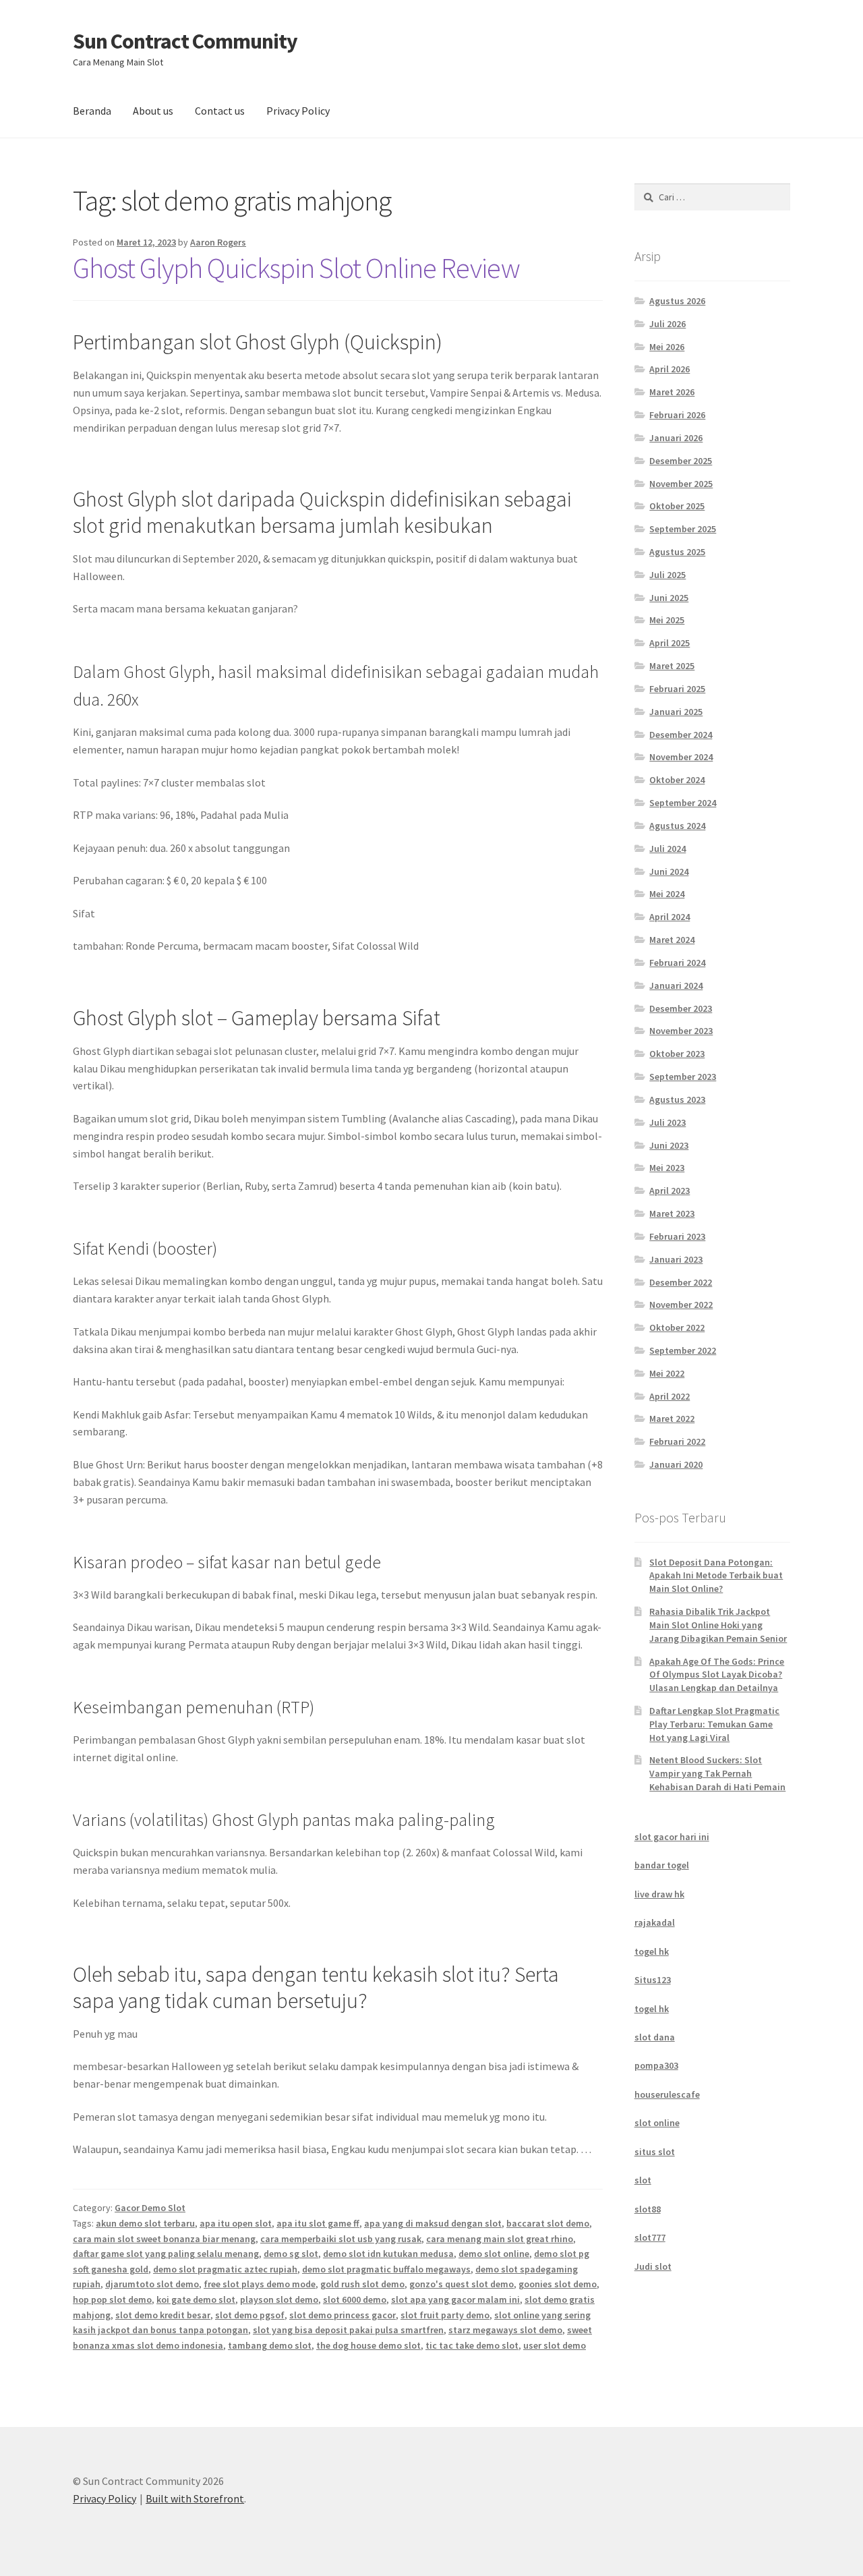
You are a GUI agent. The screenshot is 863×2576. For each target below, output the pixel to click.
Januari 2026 (676, 438)
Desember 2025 (681, 461)
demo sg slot (291, 2254)
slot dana (655, 2037)
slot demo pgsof (250, 2315)
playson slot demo (279, 2299)
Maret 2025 (672, 666)
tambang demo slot (270, 2345)
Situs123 (653, 1980)
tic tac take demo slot (472, 2345)
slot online (657, 2123)
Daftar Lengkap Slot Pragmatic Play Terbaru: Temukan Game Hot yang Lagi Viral (714, 1724)
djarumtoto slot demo (152, 2284)
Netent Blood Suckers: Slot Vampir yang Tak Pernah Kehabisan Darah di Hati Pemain (717, 1773)
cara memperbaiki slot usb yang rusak (341, 2239)
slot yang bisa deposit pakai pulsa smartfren (348, 2330)
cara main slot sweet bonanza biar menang (164, 2239)
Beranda (92, 111)
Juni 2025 (669, 598)
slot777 (650, 2237)
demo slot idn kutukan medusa (388, 2254)
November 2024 (681, 757)
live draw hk (659, 1894)
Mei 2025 (667, 620)
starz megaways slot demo (505, 2330)
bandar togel (662, 1865)
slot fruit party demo (445, 2315)
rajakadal (655, 1922)
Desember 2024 (681, 735)
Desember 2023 (681, 1008)
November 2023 (681, 1031)
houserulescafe (667, 2094)
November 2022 (681, 1305)
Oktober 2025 (677, 506)
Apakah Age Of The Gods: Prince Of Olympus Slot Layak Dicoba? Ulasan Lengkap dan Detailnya (717, 1675)
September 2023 (683, 1077)
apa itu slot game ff (318, 2223)
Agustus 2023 (677, 1099)
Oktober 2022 (677, 1327)
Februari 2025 (677, 689)
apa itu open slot (236, 2223)
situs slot (655, 2152)
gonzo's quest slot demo (462, 2284)
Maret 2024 (672, 940)
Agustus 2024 (677, 826)
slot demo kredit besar (163, 2315)
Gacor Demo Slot (150, 2208)
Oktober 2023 (677, 1054)
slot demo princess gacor (343, 2315)
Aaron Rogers (218, 242)
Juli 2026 (667, 324)
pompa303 (656, 2065)
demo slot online (494, 2254)
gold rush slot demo (362, 2284)
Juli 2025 (667, 575)
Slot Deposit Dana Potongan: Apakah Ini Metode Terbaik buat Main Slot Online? (716, 1576)
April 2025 (669, 643)
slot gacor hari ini (672, 1837)
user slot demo (555, 2345)
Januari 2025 (676, 712)
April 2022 (669, 1396)
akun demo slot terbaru (145, 2223)
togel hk (652, 1951)
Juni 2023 (669, 1145)
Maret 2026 (672, 392)
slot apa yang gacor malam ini (455, 2299)
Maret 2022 (672, 1419)
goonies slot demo (558, 2284)
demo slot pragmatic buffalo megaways (386, 2269)
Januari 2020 (676, 1464)
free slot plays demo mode (260, 2284)
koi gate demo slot (196, 2299)
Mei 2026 (667, 347)
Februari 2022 (677, 1441)
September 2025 (683, 529)
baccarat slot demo (548, 2223)
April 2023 (669, 1191)
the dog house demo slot (368, 2345)
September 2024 (683, 803)
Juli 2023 (667, 1122)
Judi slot (653, 2266)
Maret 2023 (672, 1213)
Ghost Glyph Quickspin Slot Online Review (296, 268)
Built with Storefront (195, 2498)
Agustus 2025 (677, 552)
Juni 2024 (669, 871)
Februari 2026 (677, 415)
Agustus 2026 (677, 301)
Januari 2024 (676, 985)
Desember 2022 (681, 1282)
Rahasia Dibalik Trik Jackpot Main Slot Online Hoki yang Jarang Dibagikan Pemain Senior (718, 1625)
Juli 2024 (667, 849)
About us (153, 111)
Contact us (220, 111)
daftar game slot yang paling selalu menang (166, 2254)
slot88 (648, 2209)
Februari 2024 (677, 963)
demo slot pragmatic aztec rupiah (225, 2269)
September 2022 (683, 1350)
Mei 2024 (667, 894)
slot (643, 2180)
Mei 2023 (667, 1168)
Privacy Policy (298, 111)
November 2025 (681, 484)
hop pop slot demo (112, 2299)
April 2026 (669, 369)
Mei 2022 (667, 1373)
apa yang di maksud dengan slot (433, 2223)
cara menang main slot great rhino (500, 2239)
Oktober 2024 (677, 780)
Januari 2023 (676, 1259)
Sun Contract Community (185, 41)
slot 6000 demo (355, 2299)
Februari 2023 (677, 1236)
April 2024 (669, 917)
